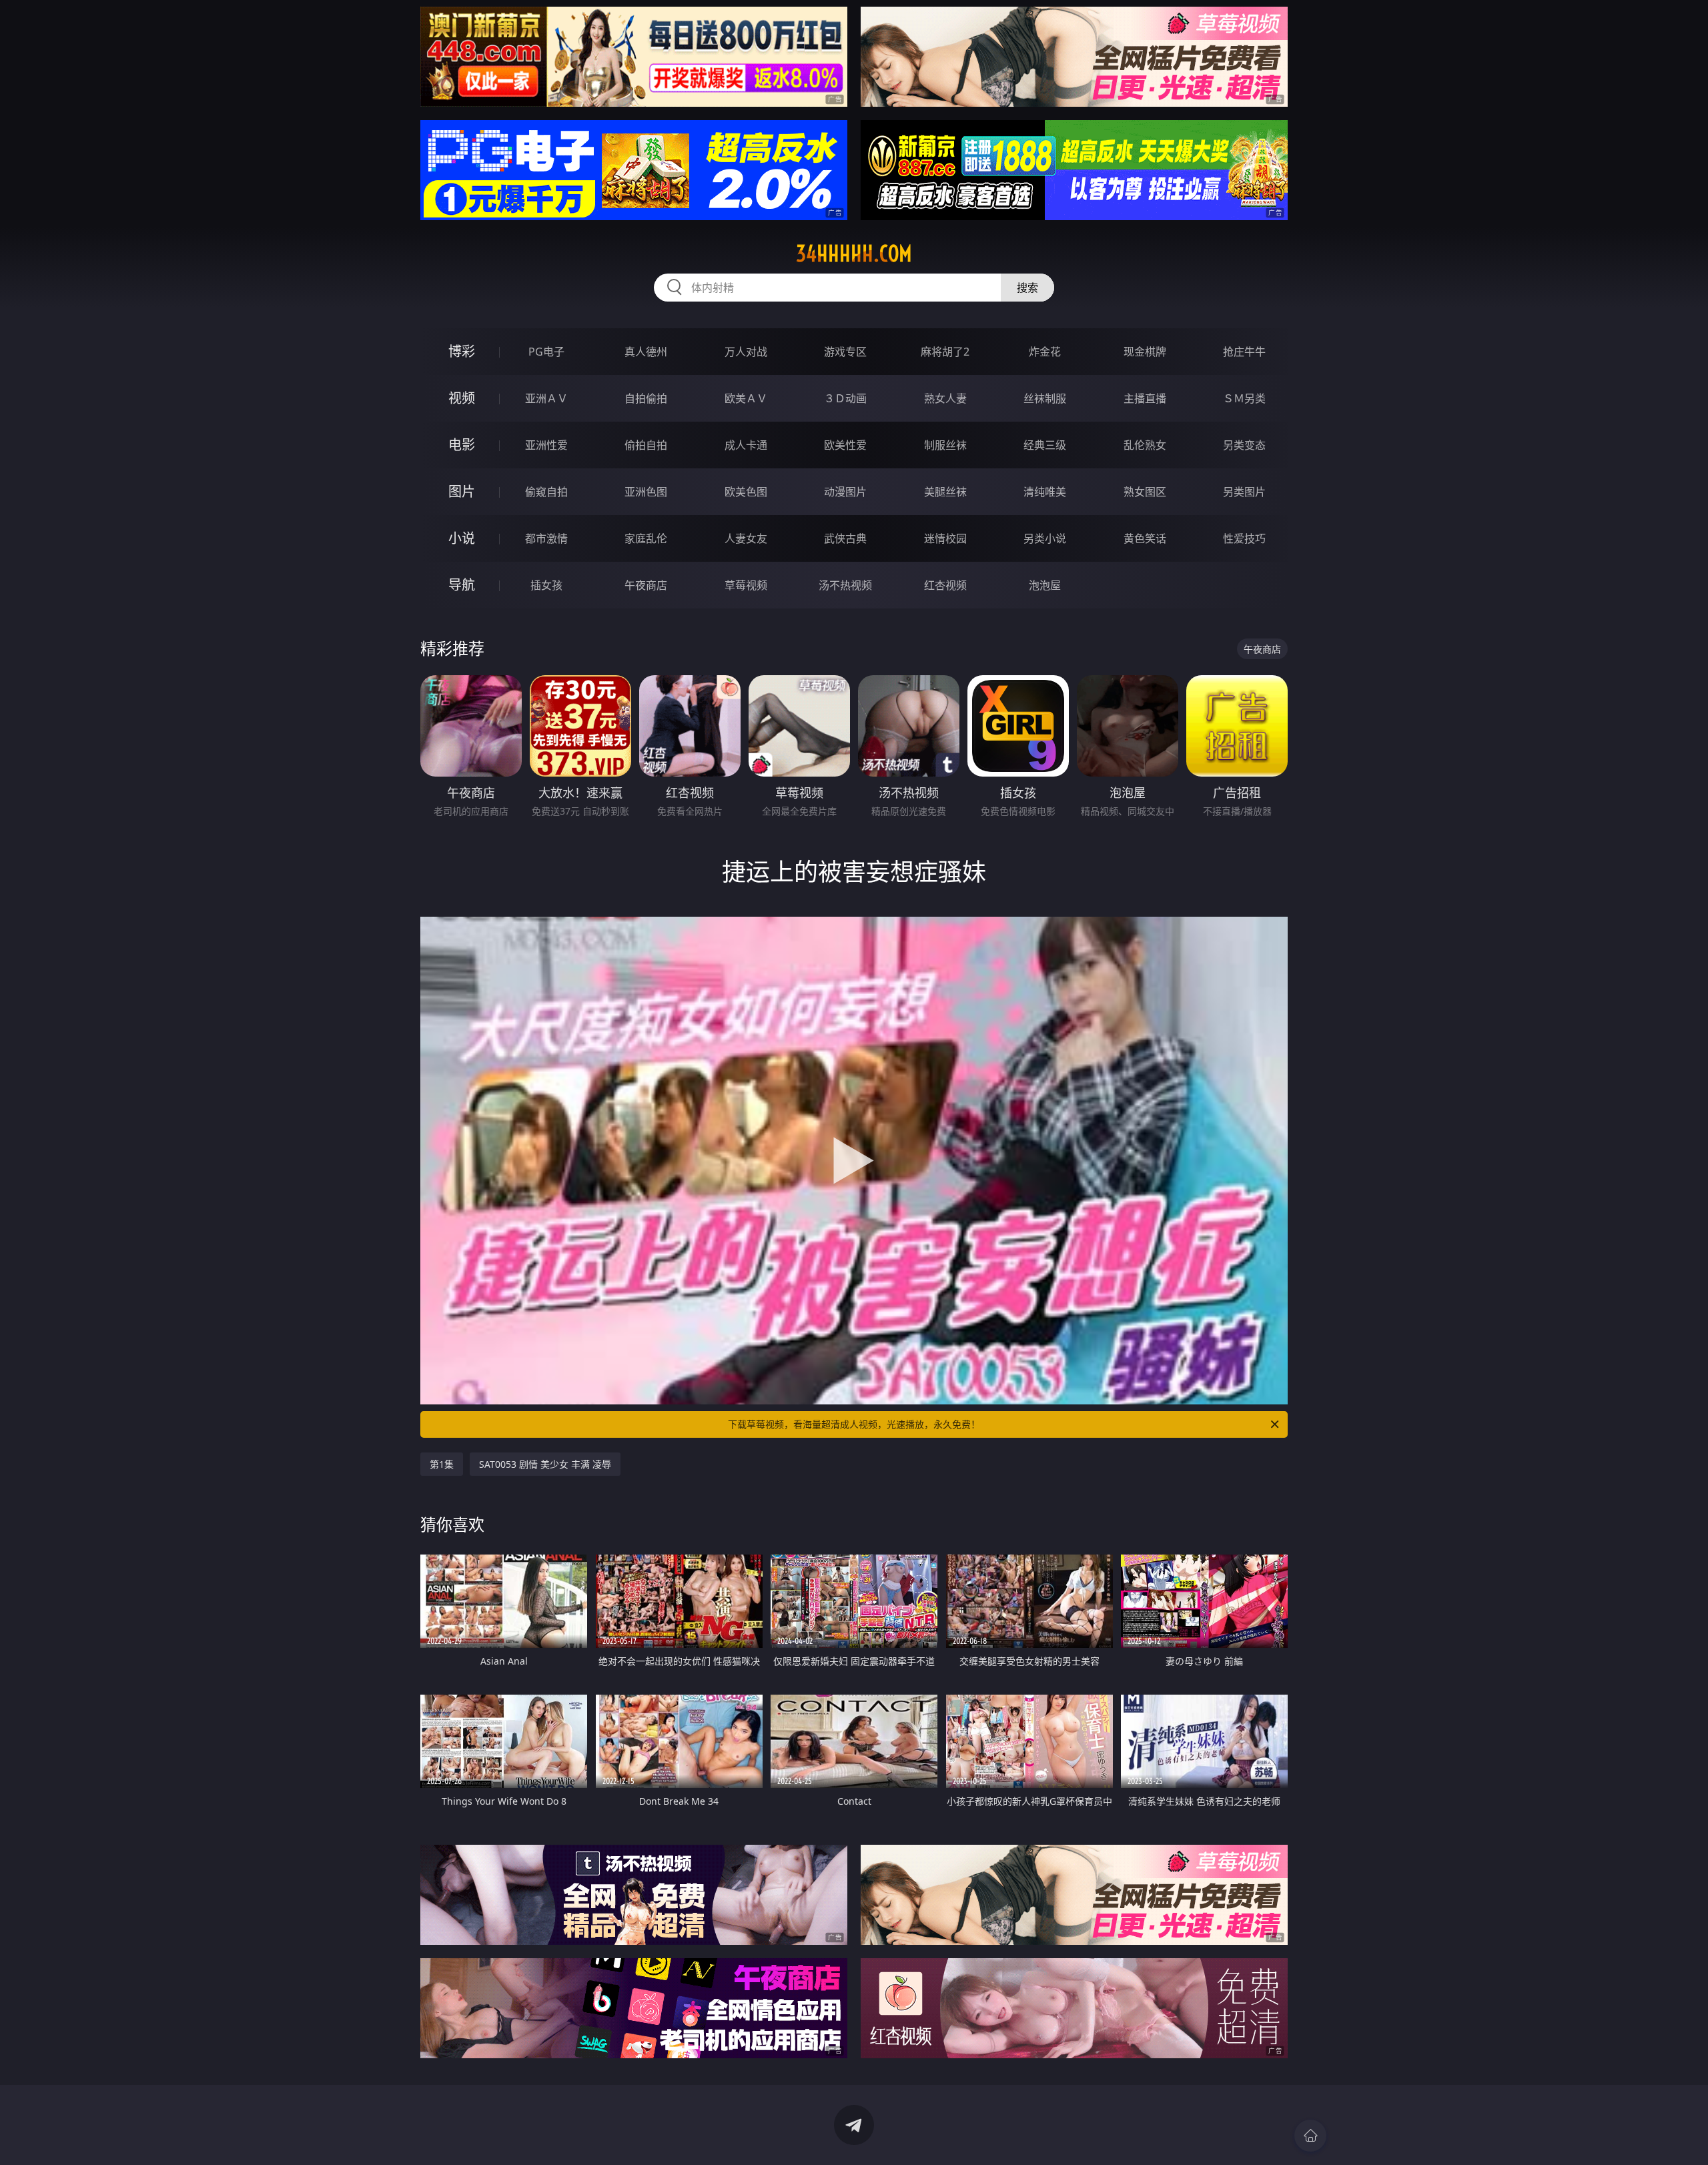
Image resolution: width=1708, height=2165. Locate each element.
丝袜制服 (1045, 398)
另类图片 (1244, 492)
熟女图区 (1145, 492)
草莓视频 (746, 585)
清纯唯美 (1045, 492)
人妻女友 (746, 538)
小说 (462, 538)
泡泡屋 (1045, 585)
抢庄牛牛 (1244, 352)
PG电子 (546, 352)
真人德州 (646, 352)
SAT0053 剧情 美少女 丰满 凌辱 (545, 1464)
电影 (462, 445)
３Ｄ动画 (845, 398)
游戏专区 (845, 352)
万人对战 (746, 352)
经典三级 (1045, 445)
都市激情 (546, 538)
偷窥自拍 (546, 492)
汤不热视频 (845, 585)
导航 (462, 585)
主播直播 (1145, 398)
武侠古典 (845, 538)
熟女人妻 (945, 398)
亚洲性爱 (546, 445)
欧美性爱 (845, 445)
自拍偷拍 (646, 398)
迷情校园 (945, 538)
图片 (462, 491)
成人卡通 (746, 445)
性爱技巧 (1244, 538)
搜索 (1027, 288)
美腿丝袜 (945, 492)
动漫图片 (845, 492)
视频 (462, 398)
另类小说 (1045, 538)
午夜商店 (646, 585)
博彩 (462, 351)
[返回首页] (1310, 2136)
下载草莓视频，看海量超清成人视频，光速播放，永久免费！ (854, 1424)
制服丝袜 (945, 445)
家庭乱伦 (646, 538)
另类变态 (1244, 445)
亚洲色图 (646, 492)
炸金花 (1045, 352)
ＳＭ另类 (1244, 398)
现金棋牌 (1145, 352)
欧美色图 (746, 492)
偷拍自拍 (646, 445)
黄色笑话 (1145, 538)
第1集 (442, 1464)
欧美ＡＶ (746, 398)
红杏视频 (945, 585)
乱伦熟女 (1145, 445)
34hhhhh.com (854, 254)
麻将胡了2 (945, 352)
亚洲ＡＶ (546, 398)
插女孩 (546, 585)
